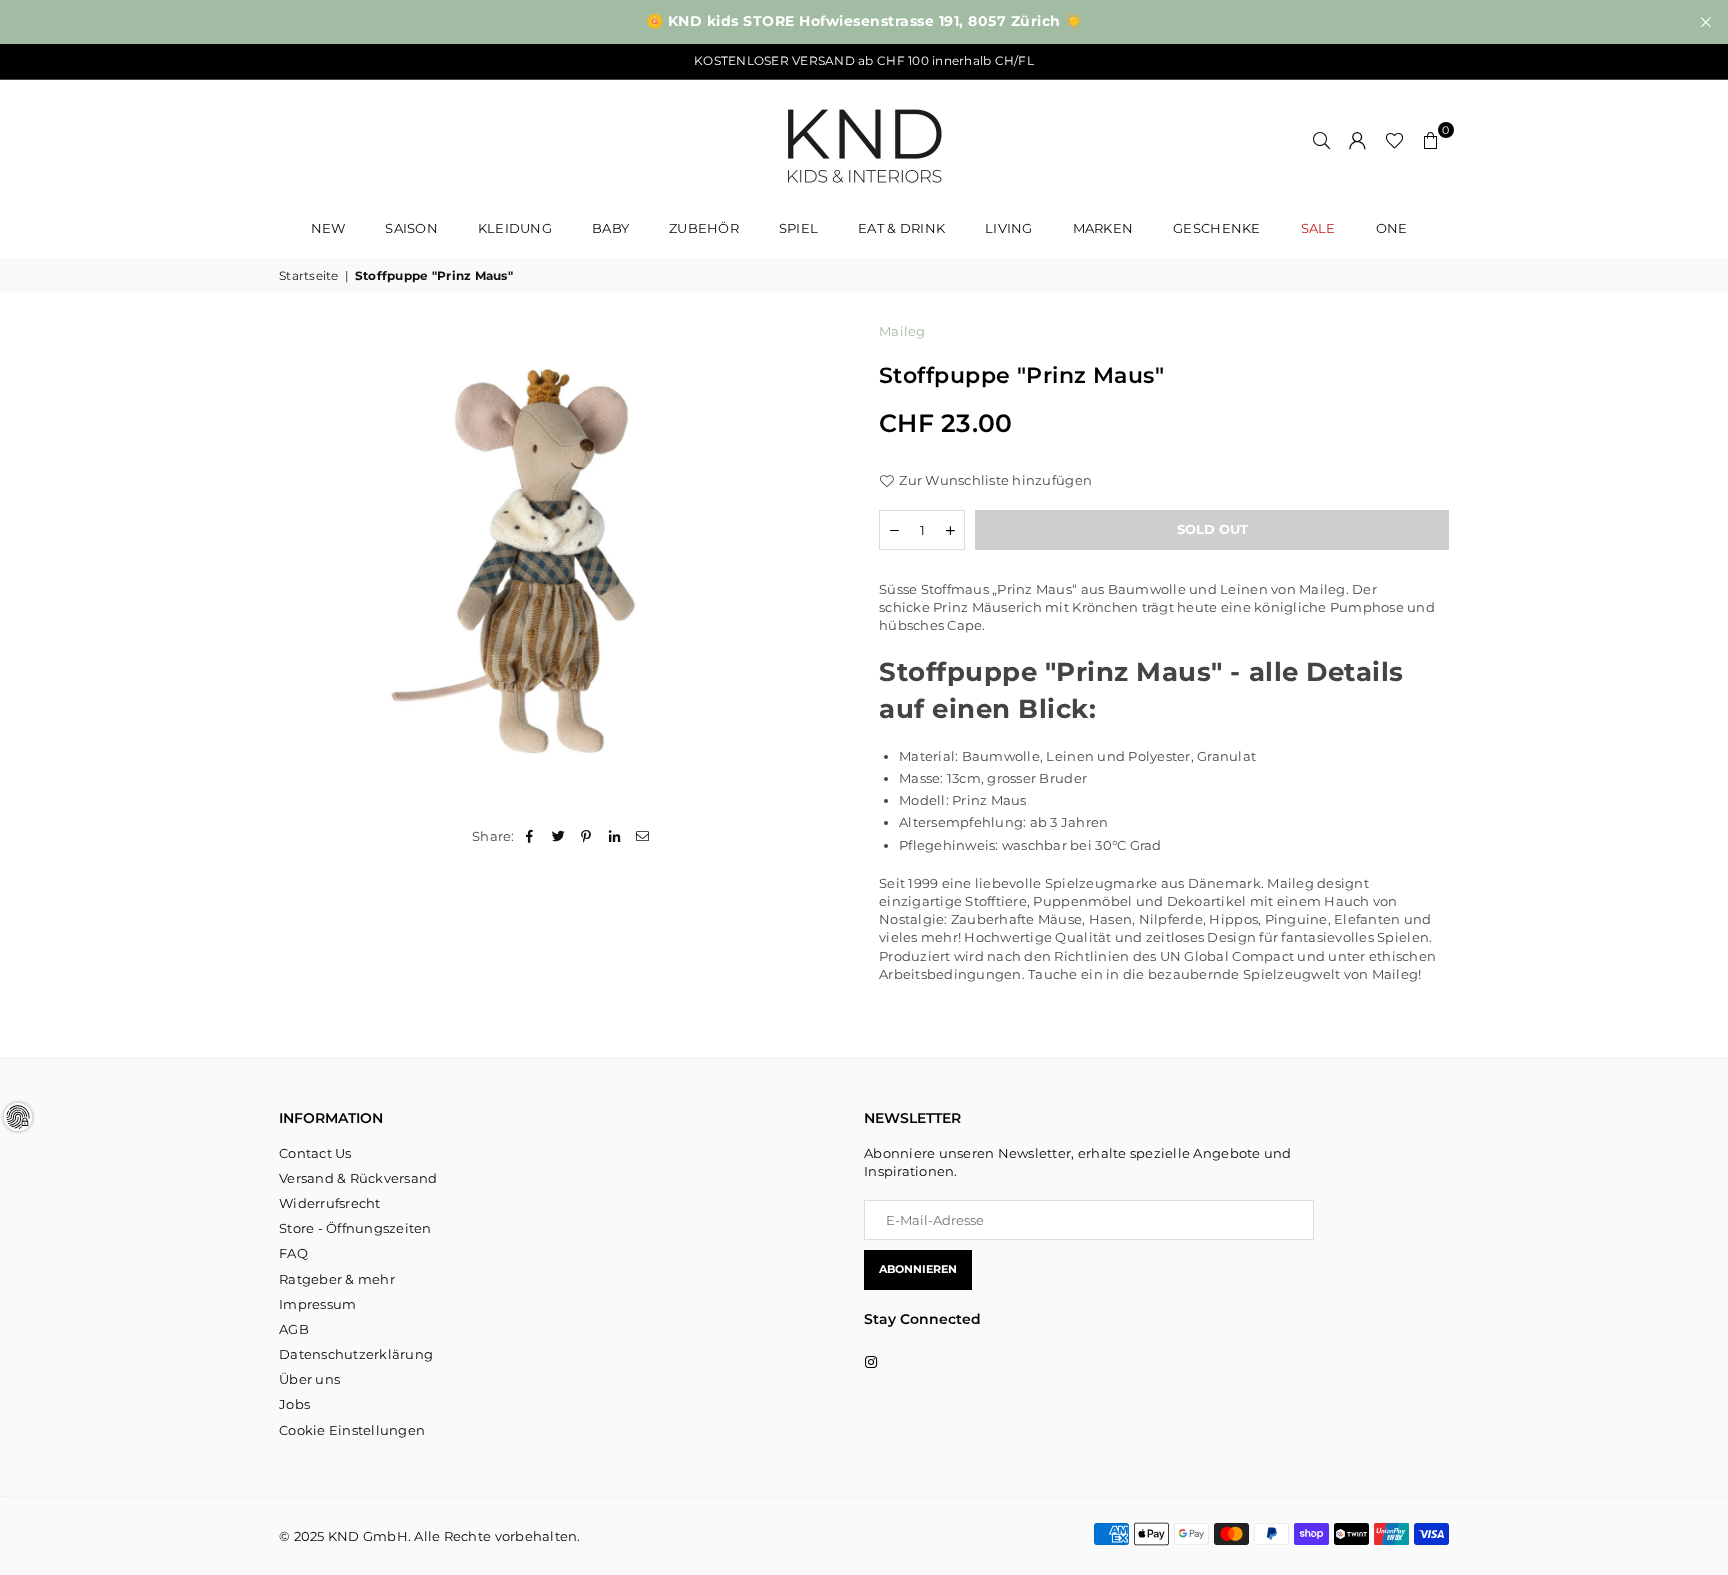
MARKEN (1103, 228)
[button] (1431, 140)
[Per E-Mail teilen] (643, 836)
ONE (1392, 228)
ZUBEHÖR (704, 228)
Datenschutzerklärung (356, 1354)
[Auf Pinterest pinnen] (586, 836)
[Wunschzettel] (1394, 140)
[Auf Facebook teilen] (530, 836)
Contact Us (315, 1153)
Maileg (902, 331)
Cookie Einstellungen (352, 1430)
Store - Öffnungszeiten (355, 1228)
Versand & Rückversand (358, 1178)
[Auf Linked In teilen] (615, 836)
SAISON (411, 228)
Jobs (294, 1404)
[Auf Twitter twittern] (558, 836)
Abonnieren (918, 1269)
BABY (610, 228)
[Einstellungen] (1358, 140)
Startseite (309, 275)
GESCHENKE (1216, 228)
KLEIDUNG (515, 228)
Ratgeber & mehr (337, 1279)
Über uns (309, 1379)
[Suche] (1322, 140)
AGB (294, 1329)
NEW (328, 228)
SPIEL (798, 228)
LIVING (1009, 228)
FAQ (293, 1253)
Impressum (317, 1304)
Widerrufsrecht (330, 1203)
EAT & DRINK (901, 228)
